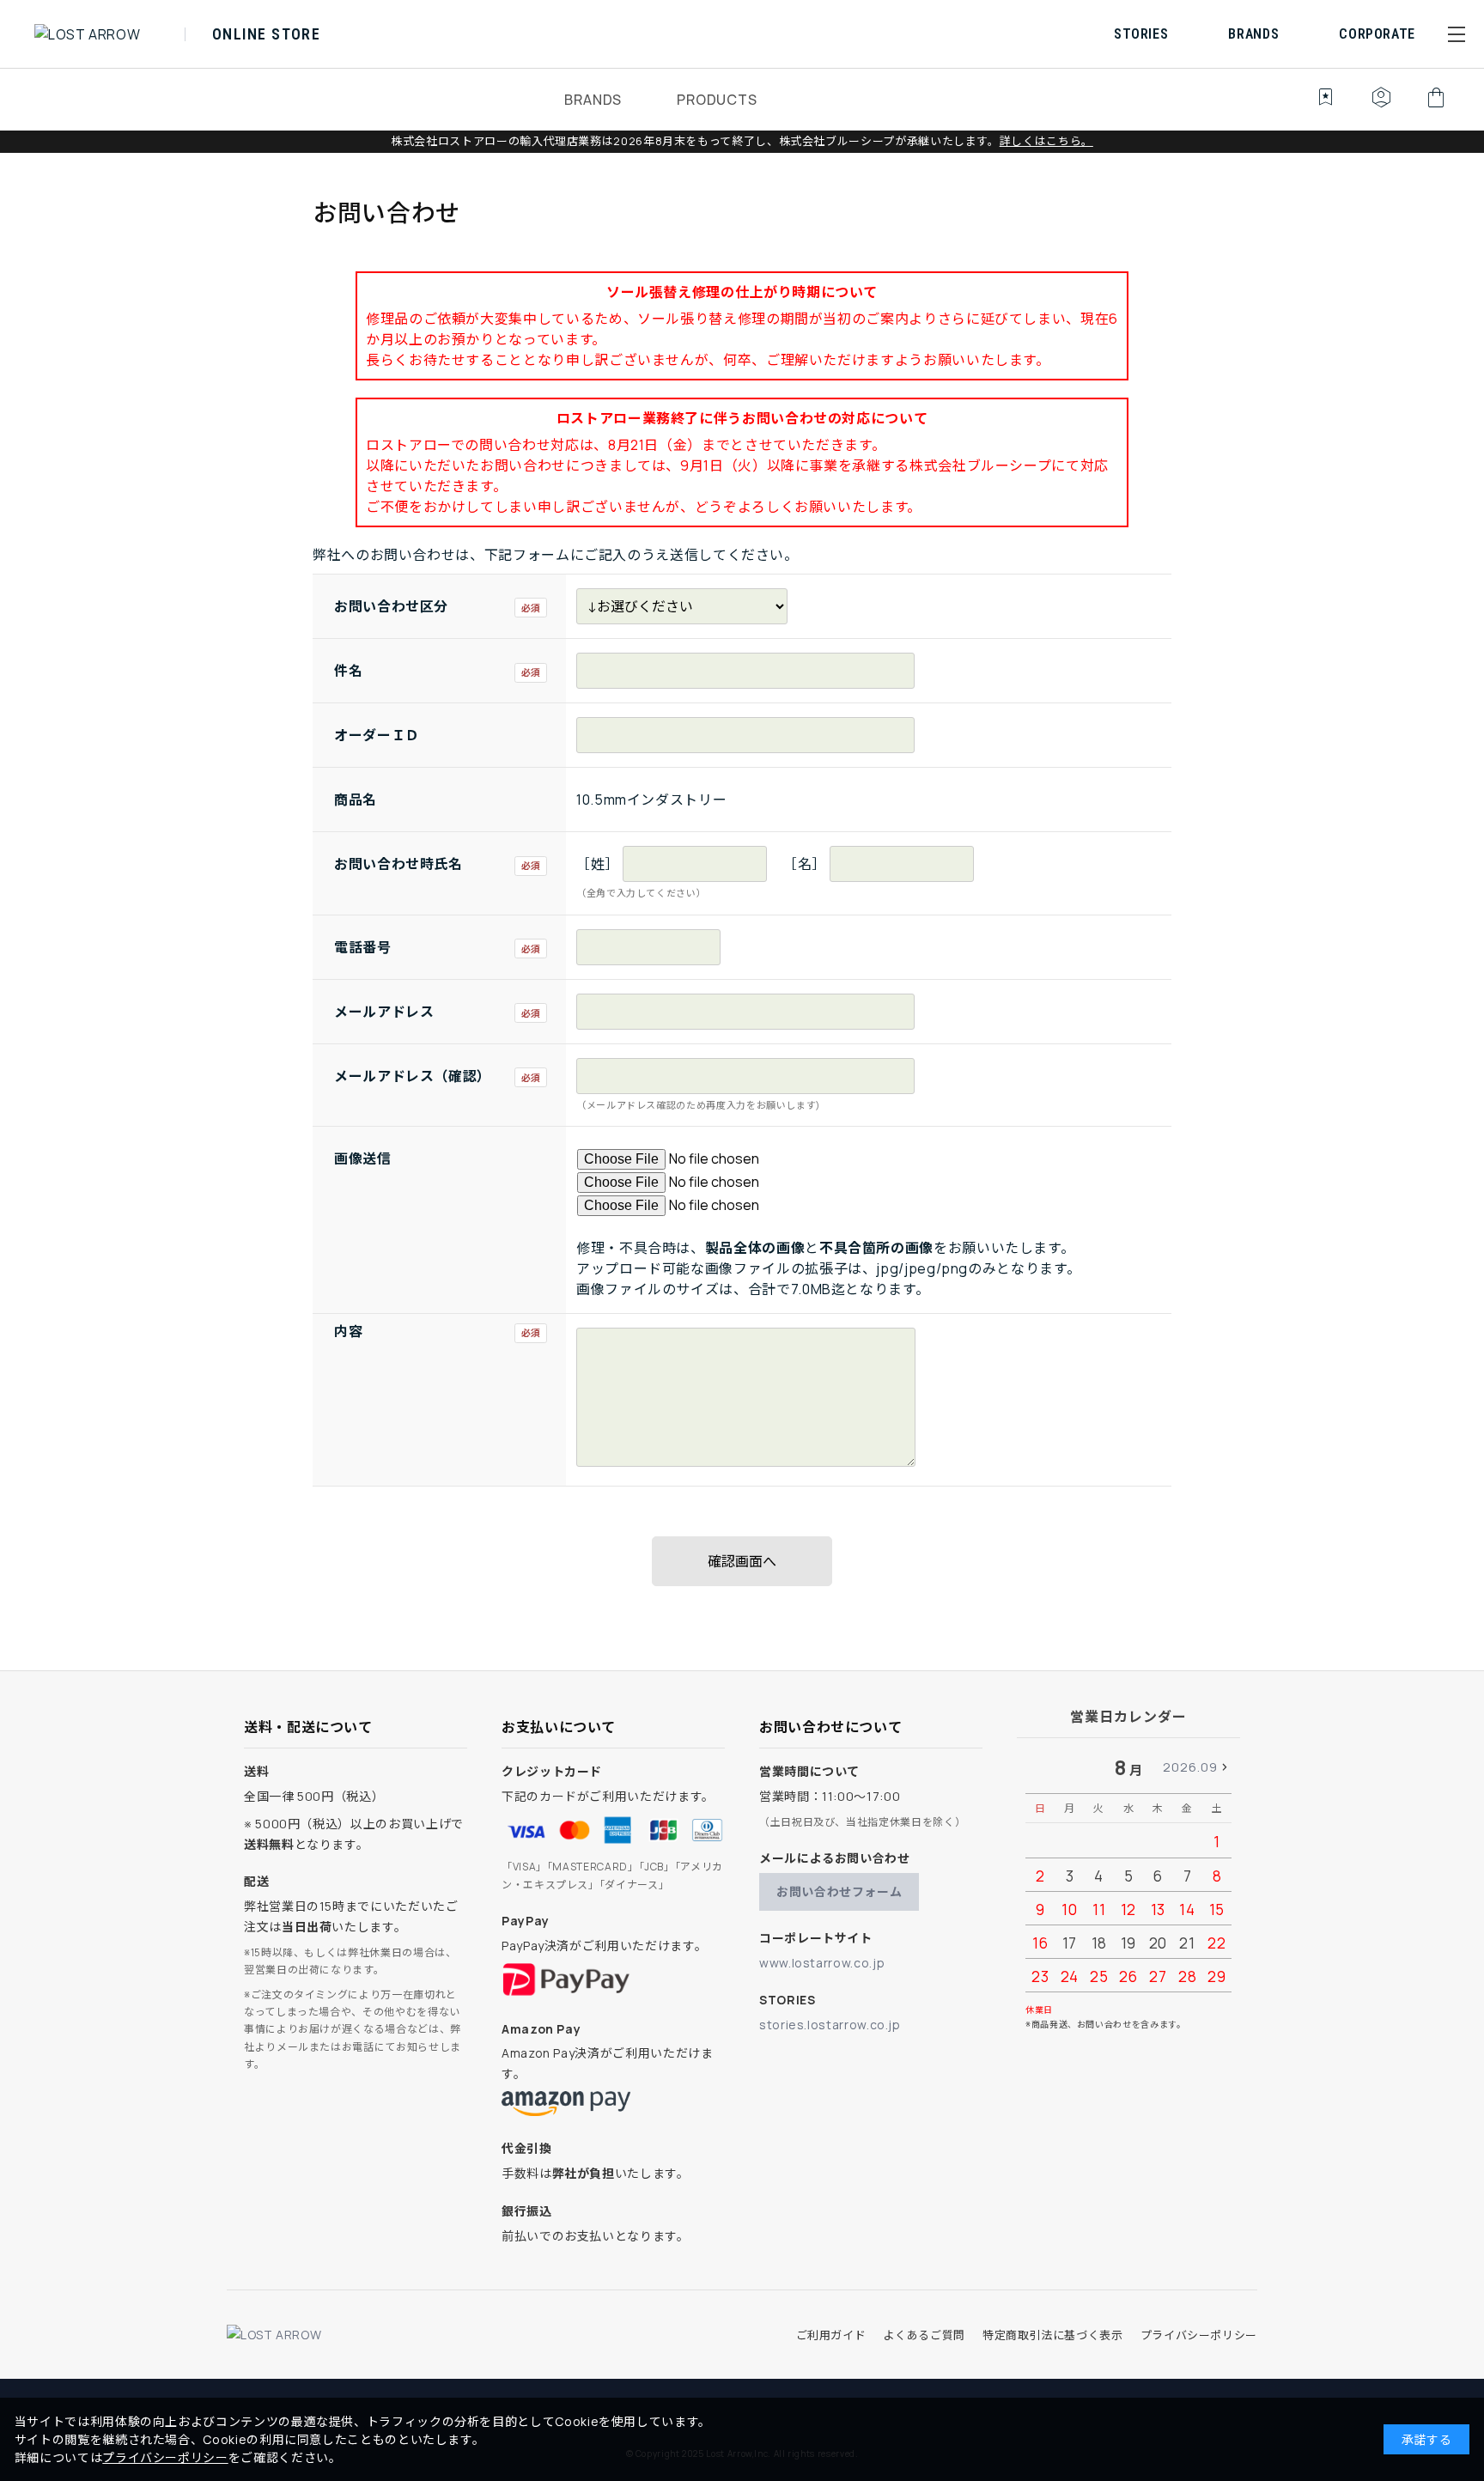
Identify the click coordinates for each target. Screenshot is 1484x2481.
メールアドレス (384, 1012)
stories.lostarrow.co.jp (830, 2025)
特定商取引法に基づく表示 (1053, 2335)
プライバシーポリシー (1199, 2335)
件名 (348, 671)
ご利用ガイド (831, 2335)
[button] (1457, 34)
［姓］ (598, 864)
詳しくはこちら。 (1046, 141)
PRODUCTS (717, 100)
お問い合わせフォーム (839, 1891)
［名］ (805, 864)
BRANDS (593, 100)
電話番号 (363, 947)
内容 (348, 1331)
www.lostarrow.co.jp (822, 1963)
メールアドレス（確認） (413, 1076)
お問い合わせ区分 (391, 606)
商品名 (356, 800)
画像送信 (363, 1158)
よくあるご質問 (924, 2335)
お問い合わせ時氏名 (398, 864)
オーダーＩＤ (377, 735)
